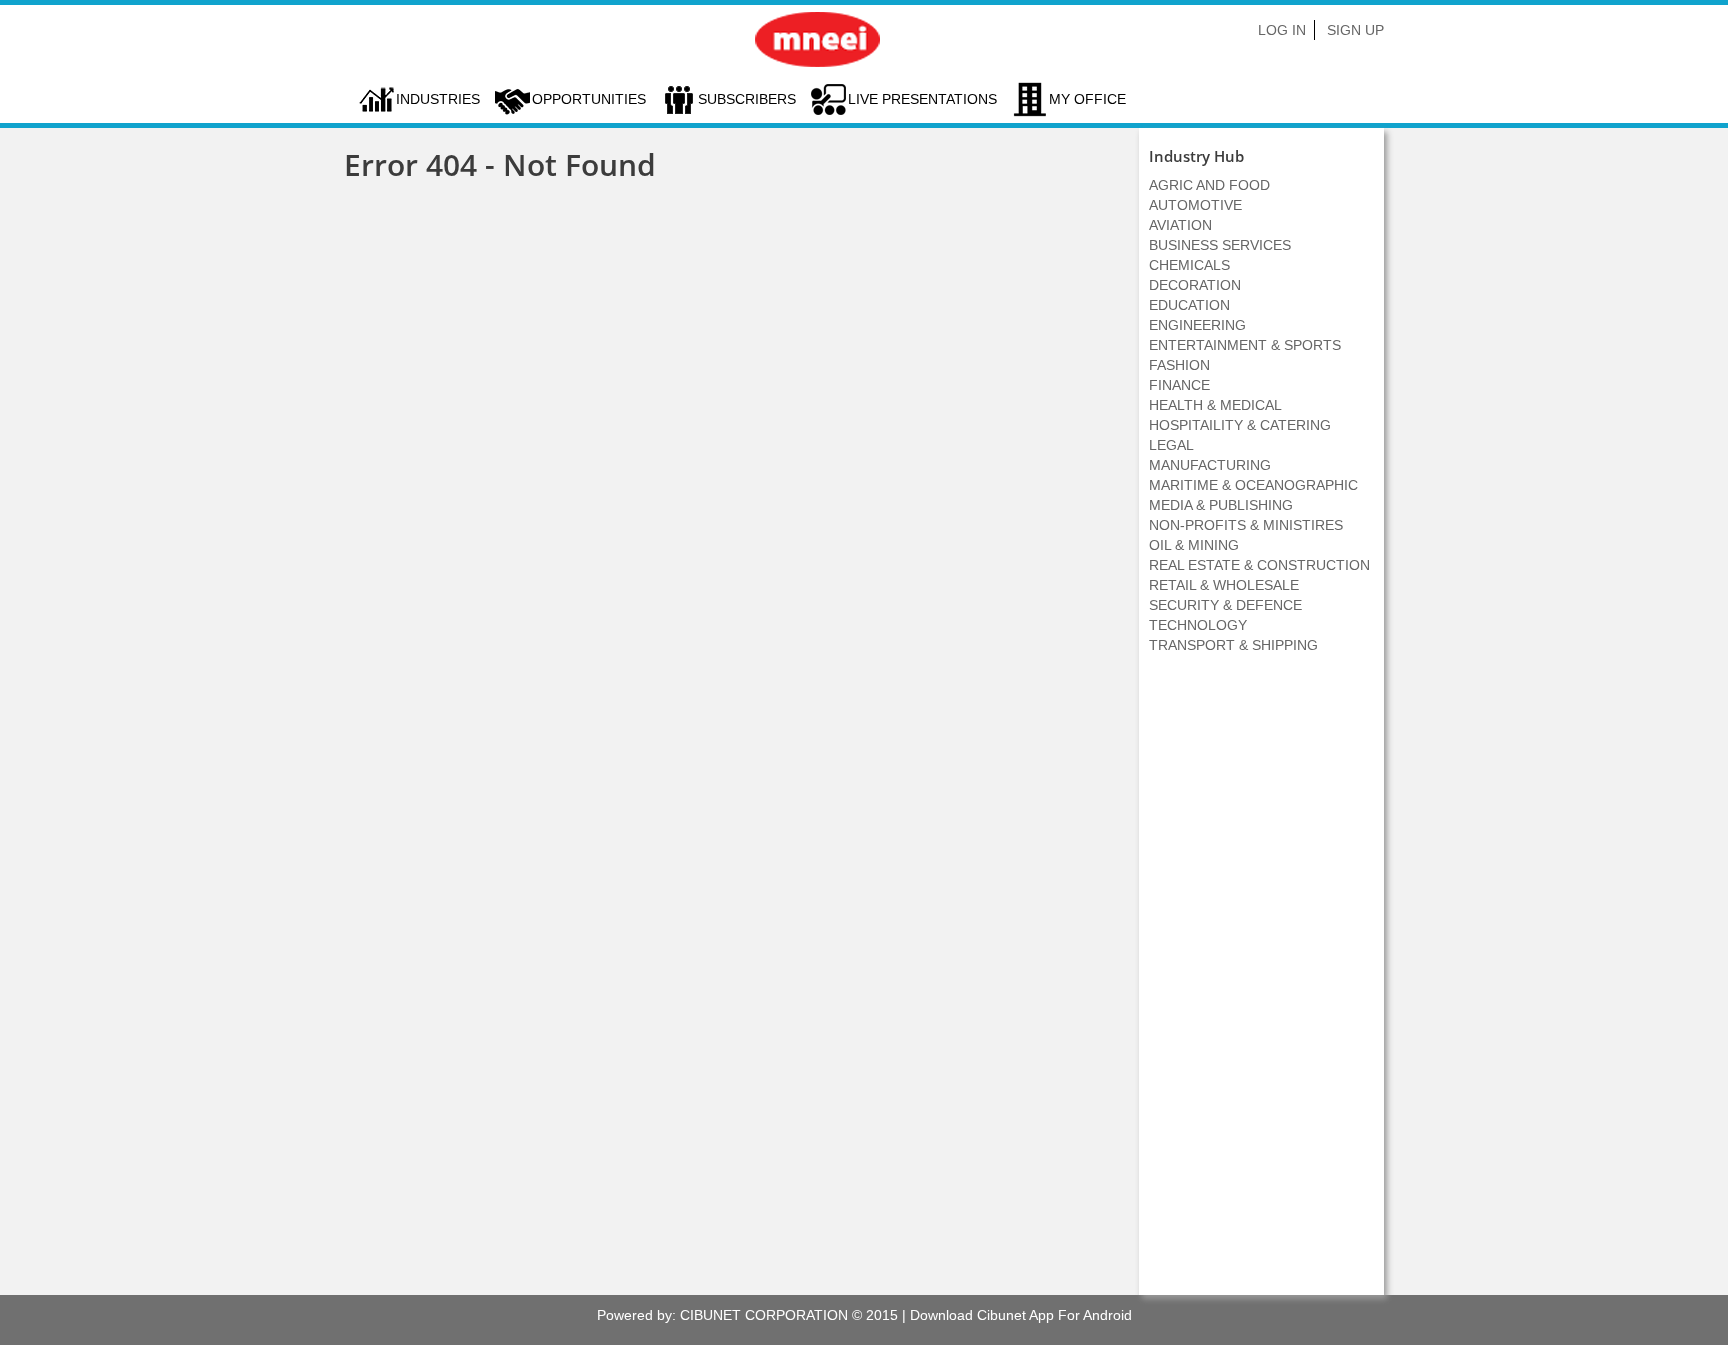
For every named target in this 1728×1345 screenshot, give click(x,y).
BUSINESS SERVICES (1220, 245)
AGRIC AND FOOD (1209, 185)
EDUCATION (1189, 305)
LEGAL (1171, 445)
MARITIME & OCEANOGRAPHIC (1253, 485)
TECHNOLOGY (1198, 625)
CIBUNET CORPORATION (764, 1315)
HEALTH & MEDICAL (1215, 405)
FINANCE (1179, 385)
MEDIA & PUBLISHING (1221, 505)
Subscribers (747, 99)
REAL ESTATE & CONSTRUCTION (1259, 565)
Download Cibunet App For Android (1021, 1315)
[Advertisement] (1262, 985)
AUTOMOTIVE (1195, 205)
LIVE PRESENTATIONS (922, 99)
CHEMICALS (1189, 265)
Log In (1282, 30)
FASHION (1179, 365)
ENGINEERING (1197, 325)
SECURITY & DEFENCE (1225, 605)
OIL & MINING (1194, 545)
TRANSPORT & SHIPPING (1233, 645)
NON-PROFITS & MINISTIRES (1246, 525)
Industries (438, 99)
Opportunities (589, 99)
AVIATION (1180, 225)
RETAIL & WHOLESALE (1224, 585)
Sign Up (1355, 30)
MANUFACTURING (1210, 465)
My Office (1087, 99)
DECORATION (1195, 285)
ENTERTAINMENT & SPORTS (1245, 345)
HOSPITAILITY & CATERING (1240, 425)
